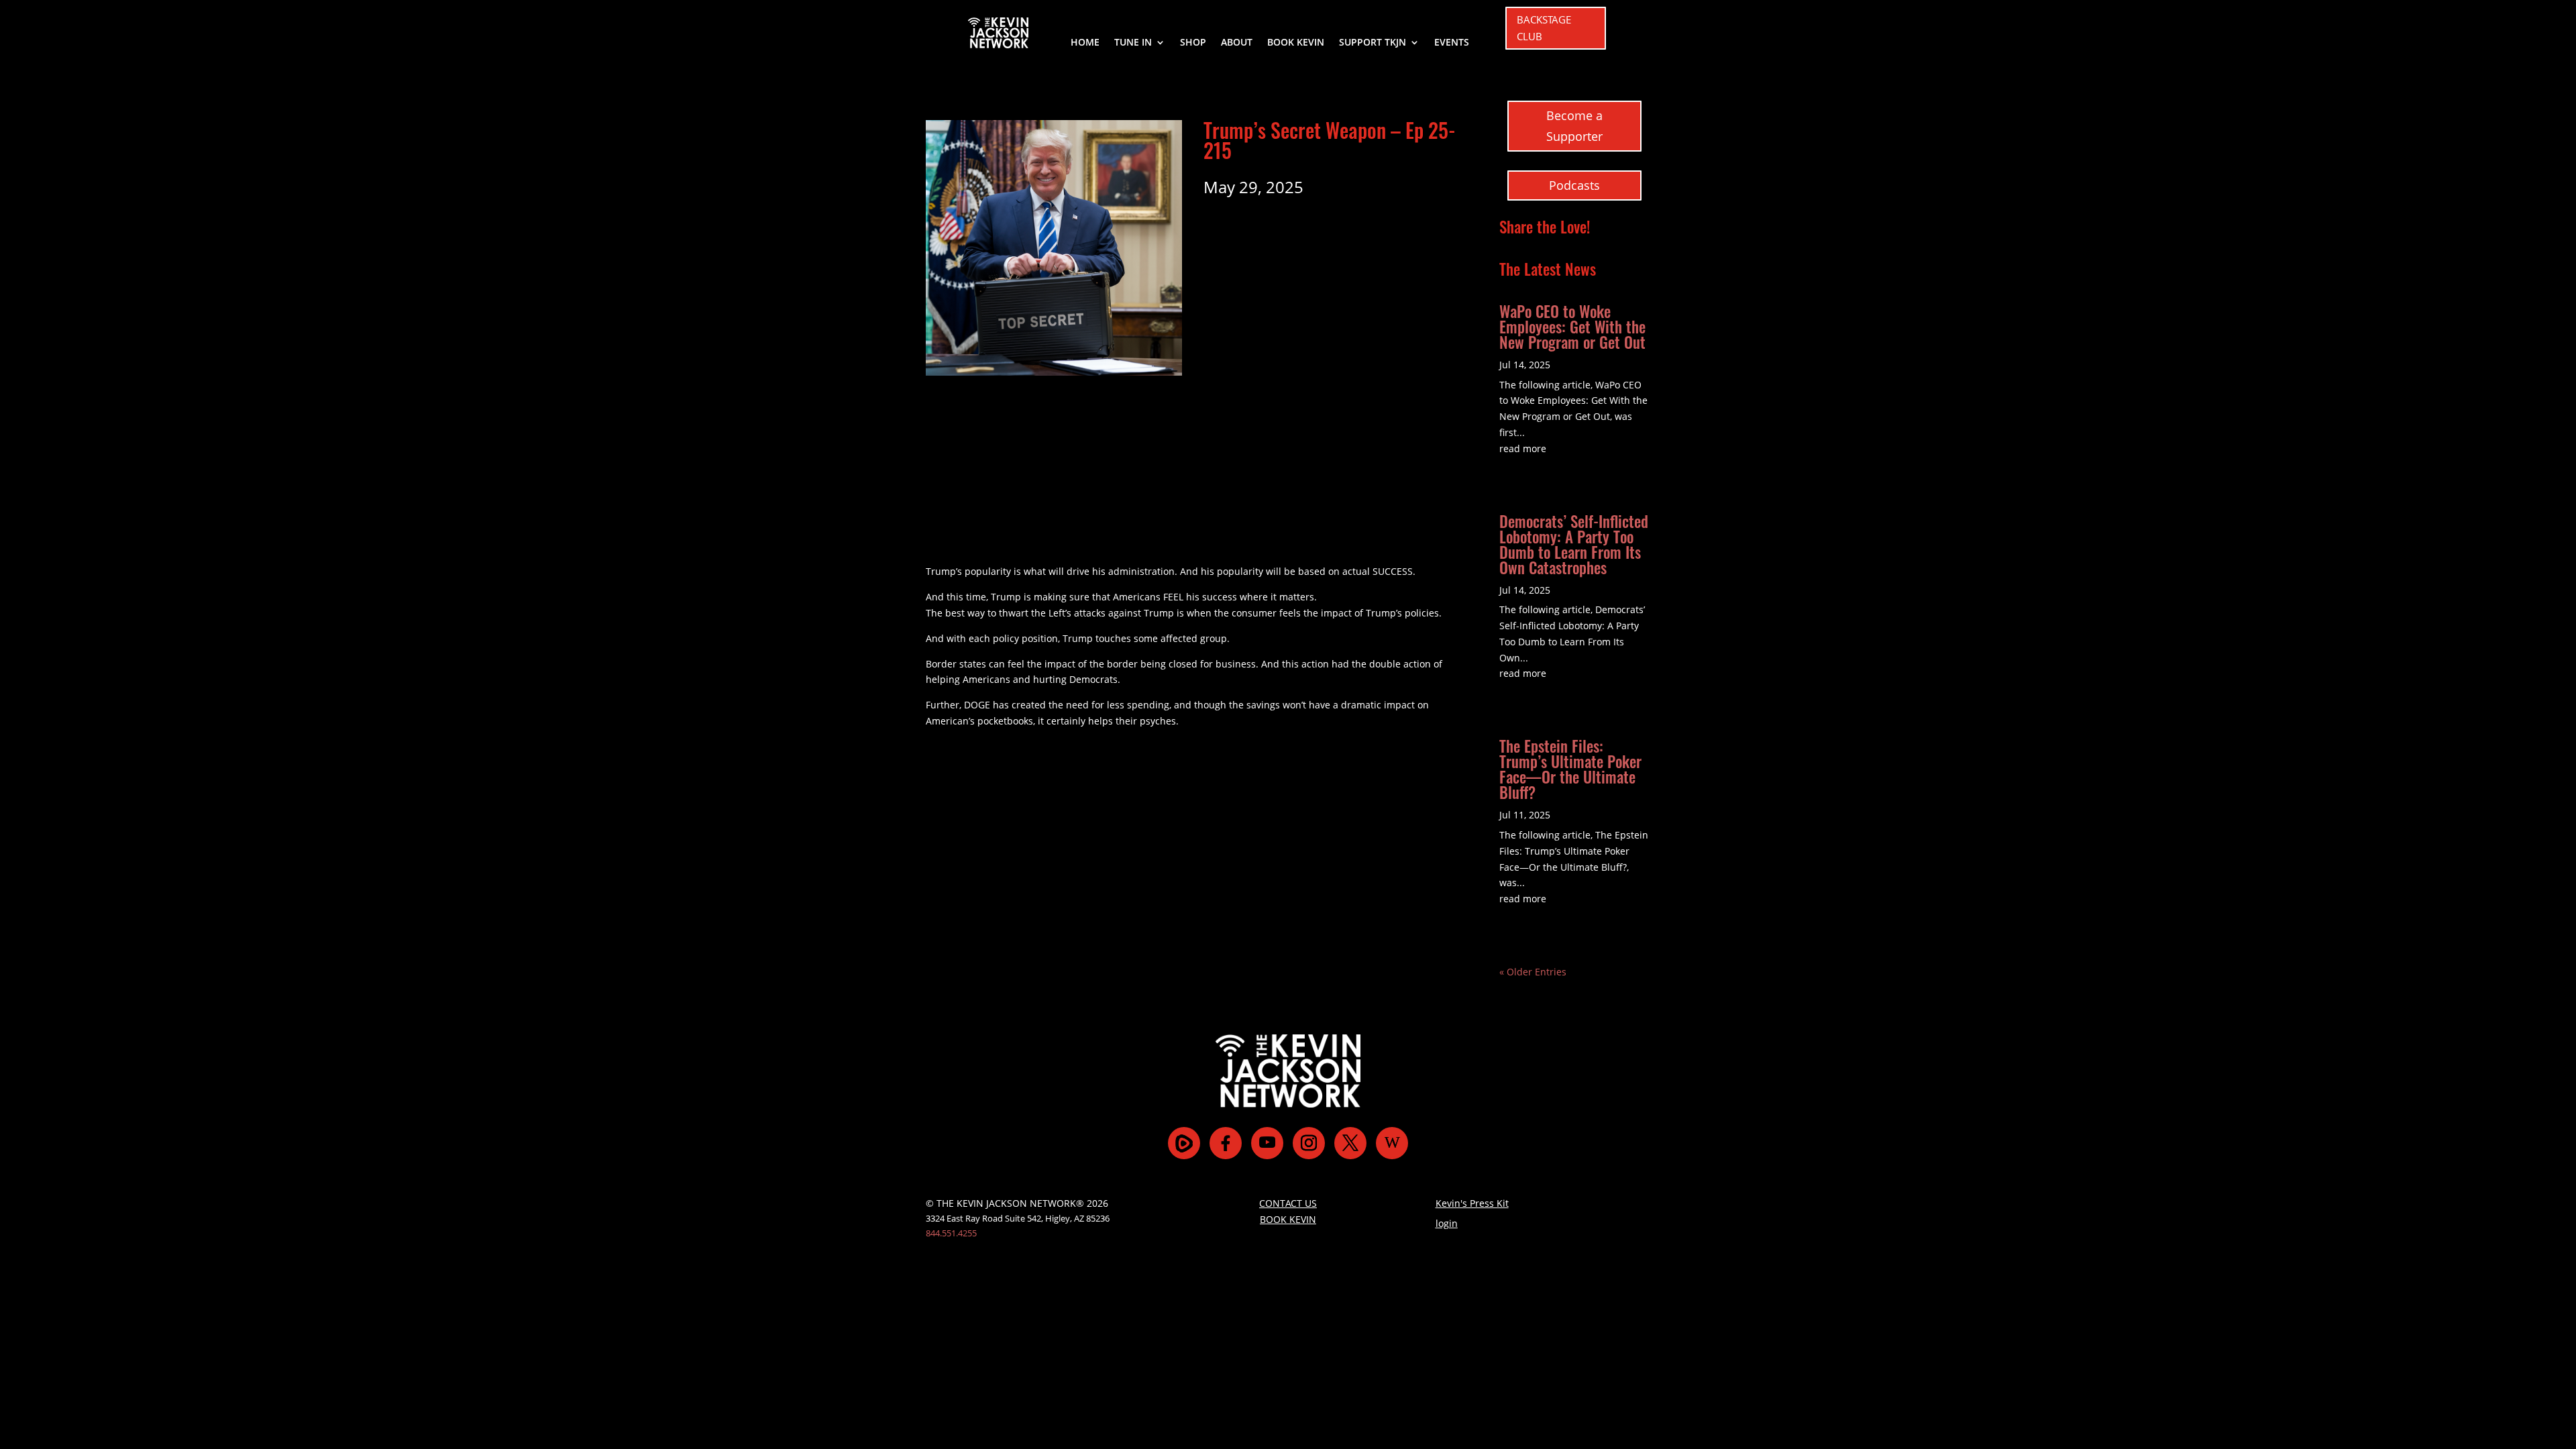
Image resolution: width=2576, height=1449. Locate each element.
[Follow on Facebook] (1226, 1143)
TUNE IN (1133, 43)
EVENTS (1452, 43)
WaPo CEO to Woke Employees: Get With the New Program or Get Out (1572, 327)
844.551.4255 (951, 1233)
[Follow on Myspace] (1184, 1143)
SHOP (1193, 43)
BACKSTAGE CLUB (1544, 28)
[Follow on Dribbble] (1392, 1143)
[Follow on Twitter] (1350, 1143)
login (1447, 1223)
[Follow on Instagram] (1309, 1143)
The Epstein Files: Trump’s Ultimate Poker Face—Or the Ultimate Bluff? (1570, 769)
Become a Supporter (1574, 126)
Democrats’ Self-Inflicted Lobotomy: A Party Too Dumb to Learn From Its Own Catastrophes (1574, 544)
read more (1523, 448)
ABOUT (1237, 43)
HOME (1085, 43)
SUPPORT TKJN (1373, 43)
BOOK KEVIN (1296, 43)
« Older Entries (1533, 972)
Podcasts (1574, 185)
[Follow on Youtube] (1267, 1143)
